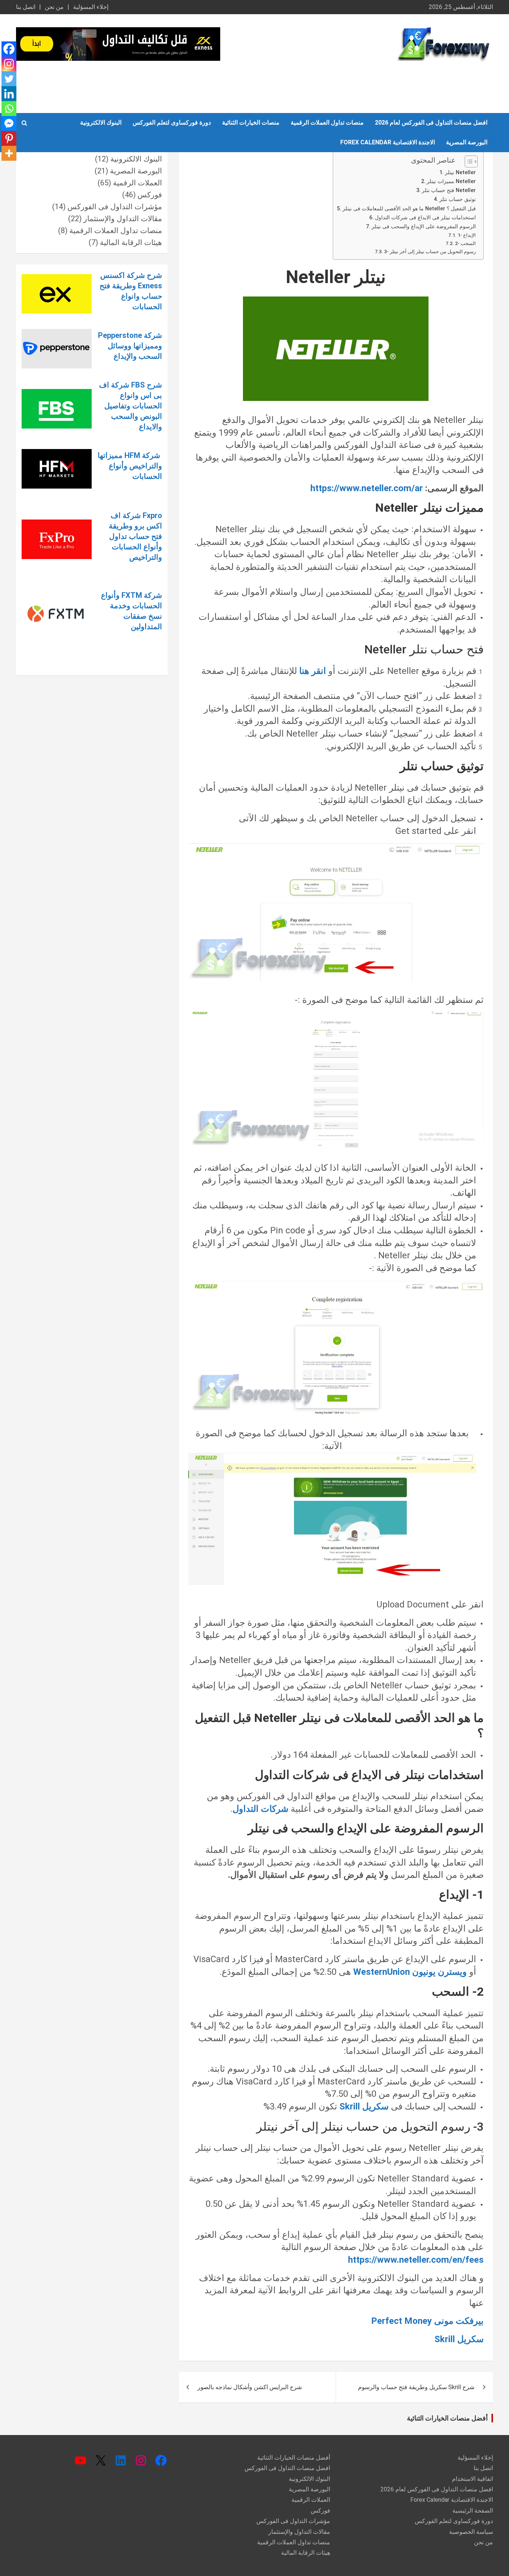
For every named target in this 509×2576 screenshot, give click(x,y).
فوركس (150, 195)
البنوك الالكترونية (101, 123)
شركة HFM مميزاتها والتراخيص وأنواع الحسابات (130, 466)
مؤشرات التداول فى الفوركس (115, 207)
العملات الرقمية (137, 183)
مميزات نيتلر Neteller (451, 181)
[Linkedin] (9, 94)
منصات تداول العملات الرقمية (327, 123)
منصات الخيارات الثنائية (251, 123)
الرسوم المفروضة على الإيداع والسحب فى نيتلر (424, 227)
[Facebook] (9, 49)
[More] (9, 153)
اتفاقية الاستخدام (472, 2479)
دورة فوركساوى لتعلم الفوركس (172, 123)
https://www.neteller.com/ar (367, 488)
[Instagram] (9, 64)
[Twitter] (9, 79)
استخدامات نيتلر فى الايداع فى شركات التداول (425, 218)
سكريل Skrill (363, 2106)
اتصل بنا (26, 7)
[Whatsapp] (9, 109)
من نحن (54, 7)
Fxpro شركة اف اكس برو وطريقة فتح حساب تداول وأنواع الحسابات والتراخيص (135, 536)
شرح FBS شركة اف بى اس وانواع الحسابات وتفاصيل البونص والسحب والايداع (131, 406)
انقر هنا (313, 671)
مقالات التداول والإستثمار (123, 219)
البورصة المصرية (467, 142)
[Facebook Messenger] (9, 123)
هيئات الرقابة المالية (131, 242)
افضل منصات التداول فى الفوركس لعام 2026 (431, 123)
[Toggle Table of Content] (467, 161)
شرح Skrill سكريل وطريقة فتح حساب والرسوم (416, 2387)
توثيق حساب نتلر (458, 199)
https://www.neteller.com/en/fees (416, 2260)
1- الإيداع (467, 235)
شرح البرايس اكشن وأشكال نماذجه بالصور (250, 2387)
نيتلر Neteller (460, 172)
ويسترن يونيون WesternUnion (410, 1972)
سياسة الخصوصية (471, 2532)
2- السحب (465, 243)
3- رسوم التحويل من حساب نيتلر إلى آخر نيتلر (430, 252)
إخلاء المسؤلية (91, 7)
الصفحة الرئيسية (473, 2511)
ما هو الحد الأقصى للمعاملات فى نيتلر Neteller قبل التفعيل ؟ (409, 209)
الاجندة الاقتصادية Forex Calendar (388, 142)
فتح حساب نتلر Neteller (449, 190)
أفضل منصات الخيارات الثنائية (447, 2418)
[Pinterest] (9, 138)
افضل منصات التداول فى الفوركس (287, 2468)
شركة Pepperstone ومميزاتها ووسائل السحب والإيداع (130, 346)
